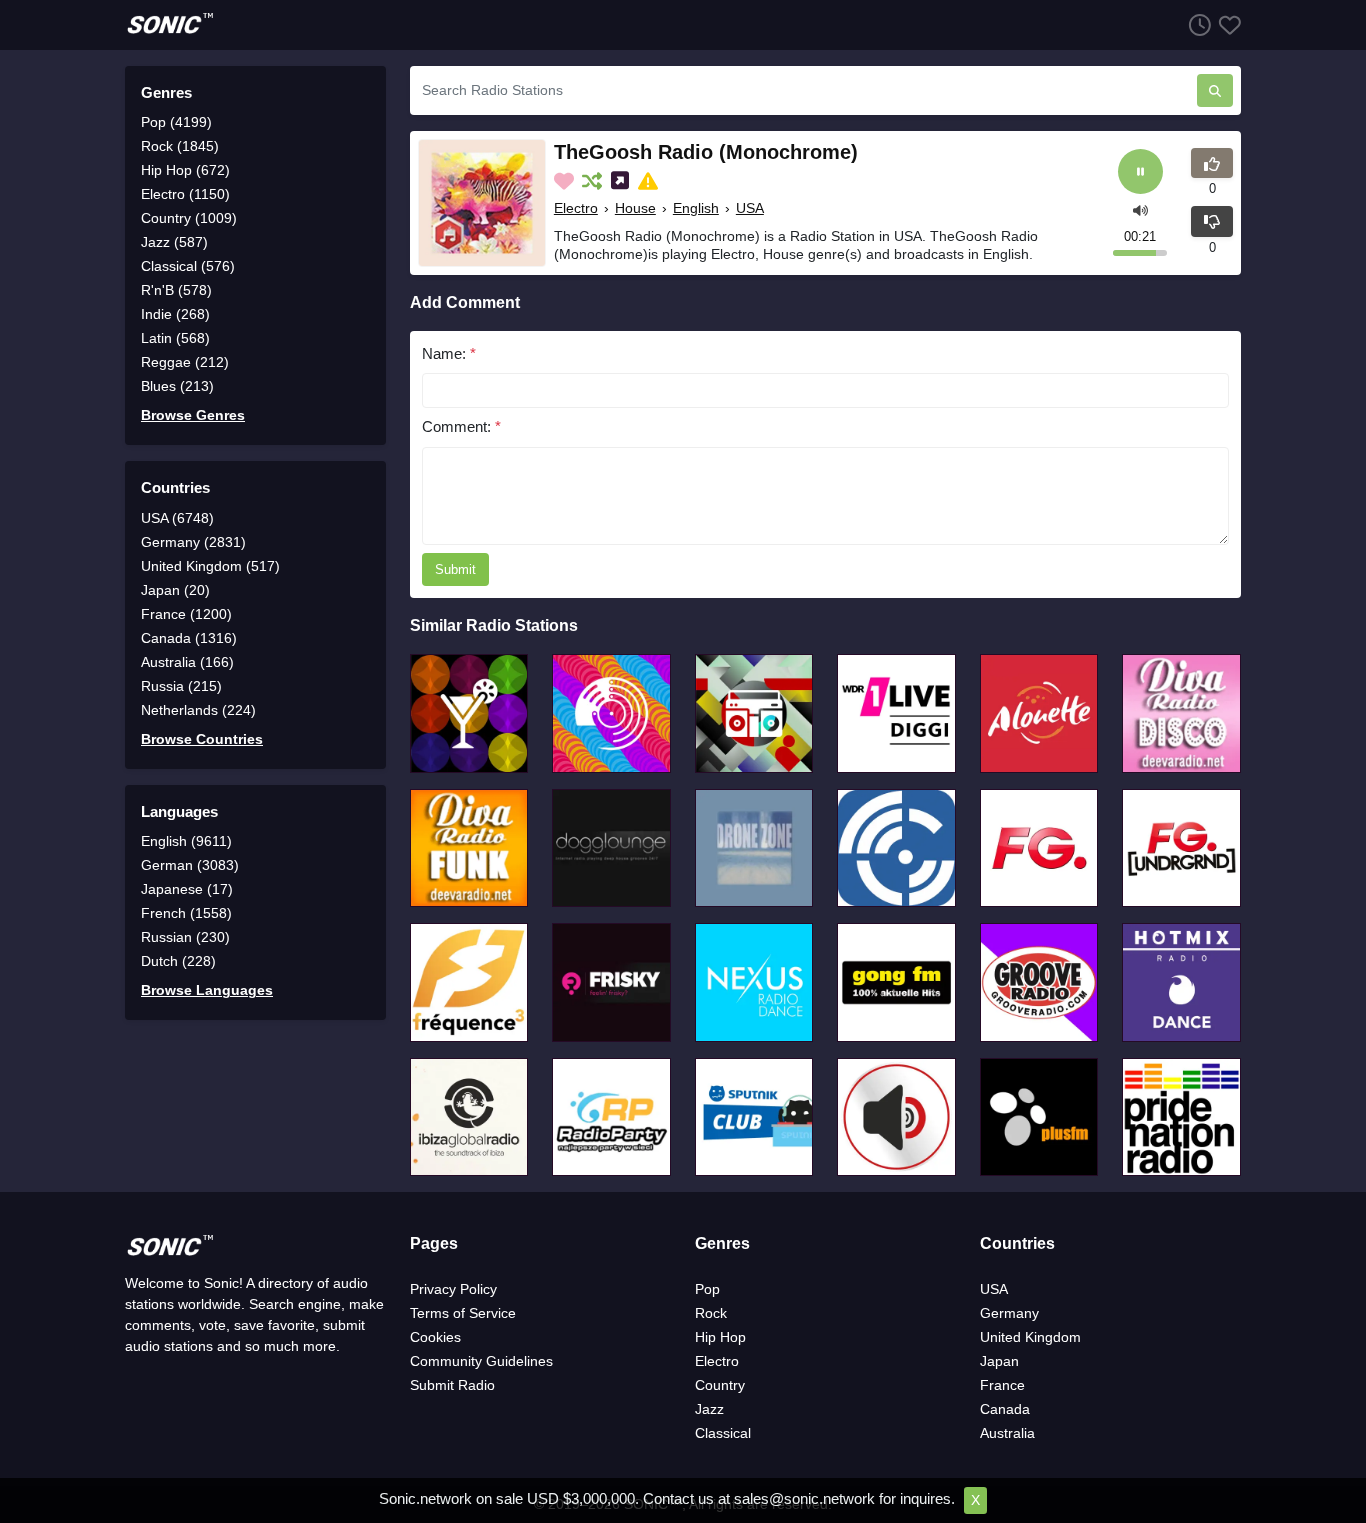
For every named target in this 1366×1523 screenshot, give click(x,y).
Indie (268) (175, 314)
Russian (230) (185, 937)
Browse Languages (207, 990)
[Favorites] (1226, 24)
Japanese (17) (187, 889)
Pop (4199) (176, 122)
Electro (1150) (185, 194)
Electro (576, 208)
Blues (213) (177, 386)
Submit (455, 569)
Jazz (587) (174, 242)
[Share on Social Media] (622, 181)
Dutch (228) (178, 961)
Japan (999, 1361)
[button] (1140, 208)
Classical (723, 1433)
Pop (707, 1289)
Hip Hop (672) (185, 170)
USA (750, 208)
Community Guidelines (481, 1361)
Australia (1007, 1433)
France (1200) (186, 614)
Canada (1005, 1409)
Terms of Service (463, 1313)
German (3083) (190, 865)
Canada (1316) (189, 638)
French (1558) (186, 913)
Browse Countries (202, 739)
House (635, 208)
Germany (1009, 1313)
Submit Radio (452, 1385)
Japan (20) (175, 590)
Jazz (709, 1409)
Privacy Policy (453, 1289)
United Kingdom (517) (210, 566)
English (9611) (186, 841)
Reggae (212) (185, 362)
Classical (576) (188, 266)
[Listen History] (1196, 24)
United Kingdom (1030, 1337)
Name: (449, 353)
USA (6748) (177, 518)
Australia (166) (187, 662)
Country (720, 1385)
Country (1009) (189, 218)
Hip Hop (720, 1337)
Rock (711, 1313)
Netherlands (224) (198, 710)
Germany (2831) (193, 542)
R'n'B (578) (176, 290)
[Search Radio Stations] (1215, 90)
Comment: (461, 426)
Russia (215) (181, 686)
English (696, 208)
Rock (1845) (180, 146)
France (1002, 1385)
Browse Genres (193, 415)
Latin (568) (175, 338)
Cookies (435, 1337)
